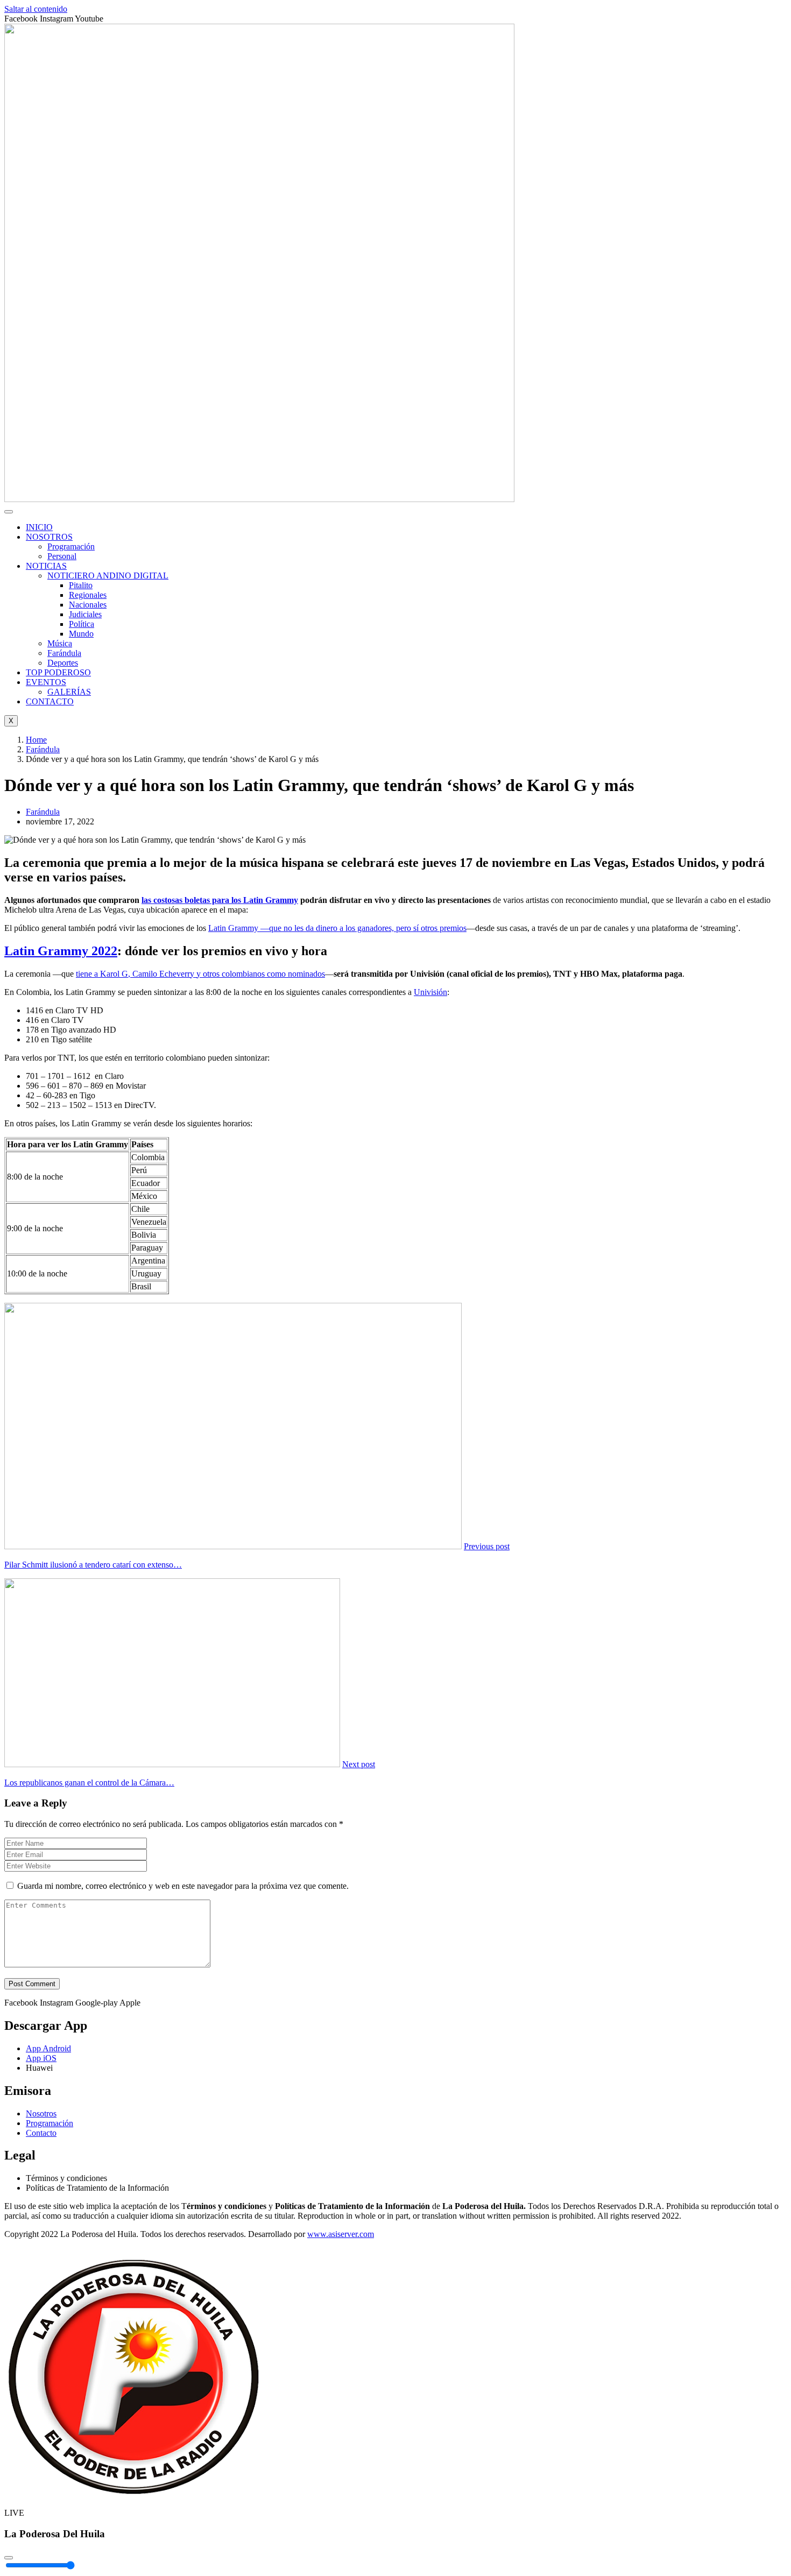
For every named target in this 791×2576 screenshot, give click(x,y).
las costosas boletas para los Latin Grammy (220, 900)
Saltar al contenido (36, 9)
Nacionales (88, 605)
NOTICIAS (46, 566)
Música (60, 643)
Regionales (88, 595)
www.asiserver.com (341, 2234)
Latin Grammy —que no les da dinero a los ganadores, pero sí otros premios (337, 928)
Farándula (64, 653)
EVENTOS (46, 682)
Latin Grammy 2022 (61, 951)
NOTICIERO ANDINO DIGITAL (108, 576)
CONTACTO (50, 701)
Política (82, 624)
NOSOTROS (49, 537)
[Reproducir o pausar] (9, 2558)
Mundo (81, 634)
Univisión (430, 992)
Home (36, 740)
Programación (71, 546)
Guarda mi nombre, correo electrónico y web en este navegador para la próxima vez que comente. (183, 1886)
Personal (62, 556)
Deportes (63, 663)
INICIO (39, 527)
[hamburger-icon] (9, 512)
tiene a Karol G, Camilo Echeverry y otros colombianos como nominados (200, 974)
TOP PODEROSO (58, 672)
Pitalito (81, 585)
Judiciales (85, 614)
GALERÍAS (69, 692)
